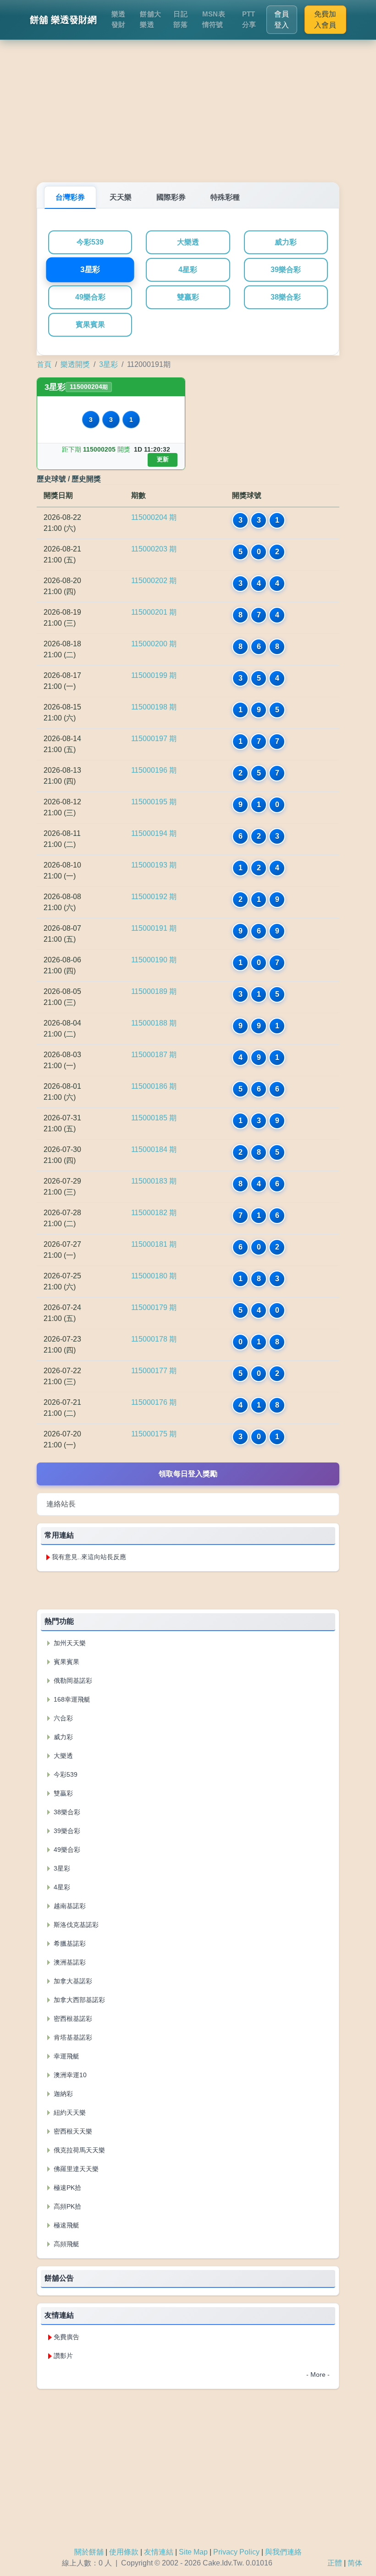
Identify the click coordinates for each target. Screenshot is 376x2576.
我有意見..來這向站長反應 (89, 1557)
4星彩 (188, 270)
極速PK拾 (66, 2188)
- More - (318, 2374)
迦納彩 (62, 2094)
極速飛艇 (66, 2225)
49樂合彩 (90, 297)
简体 (355, 2563)
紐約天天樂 (69, 2112)
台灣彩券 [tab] (70, 197)
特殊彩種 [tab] (225, 197)
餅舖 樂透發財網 (63, 20)
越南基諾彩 (69, 1906)
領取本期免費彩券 (188, 1590)
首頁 (44, 364)
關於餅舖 (89, 2552)
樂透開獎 (75, 364)
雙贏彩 (188, 297)
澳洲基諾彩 (69, 1962)
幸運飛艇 (66, 2056)
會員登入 (282, 19)
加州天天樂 (69, 1643)
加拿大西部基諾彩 (78, 2000)
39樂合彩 (286, 270)
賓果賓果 (90, 325)
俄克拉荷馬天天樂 (78, 2150)
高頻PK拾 (66, 2206)
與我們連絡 (283, 2552)
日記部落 (180, 19)
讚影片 (63, 2356)
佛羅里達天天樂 (75, 2169)
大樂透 (188, 242)
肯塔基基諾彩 (72, 2037)
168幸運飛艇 (71, 1699)
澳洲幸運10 (69, 2075)
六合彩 (62, 1718)
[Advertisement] (188, 109)
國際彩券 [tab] (171, 197)
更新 (163, 459)
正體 (335, 2563)
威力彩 (286, 242)
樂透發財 (119, 19)
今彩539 (90, 242)
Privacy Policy (236, 2552)
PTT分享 (249, 19)
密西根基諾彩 (72, 2019)
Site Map (193, 2552)
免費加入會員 (325, 19)
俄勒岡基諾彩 (72, 1681)
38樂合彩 (286, 297)
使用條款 (124, 2552)
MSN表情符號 (214, 19)
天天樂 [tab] (121, 197)
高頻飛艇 (66, 2244)
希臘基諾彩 (69, 1943)
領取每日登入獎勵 (188, 1474)
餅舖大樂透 (150, 19)
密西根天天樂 (72, 2131)
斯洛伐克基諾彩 (75, 1925)
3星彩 (90, 270)
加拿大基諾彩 (72, 1981)
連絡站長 (61, 1504)
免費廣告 (66, 2337)
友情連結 (159, 2552)
